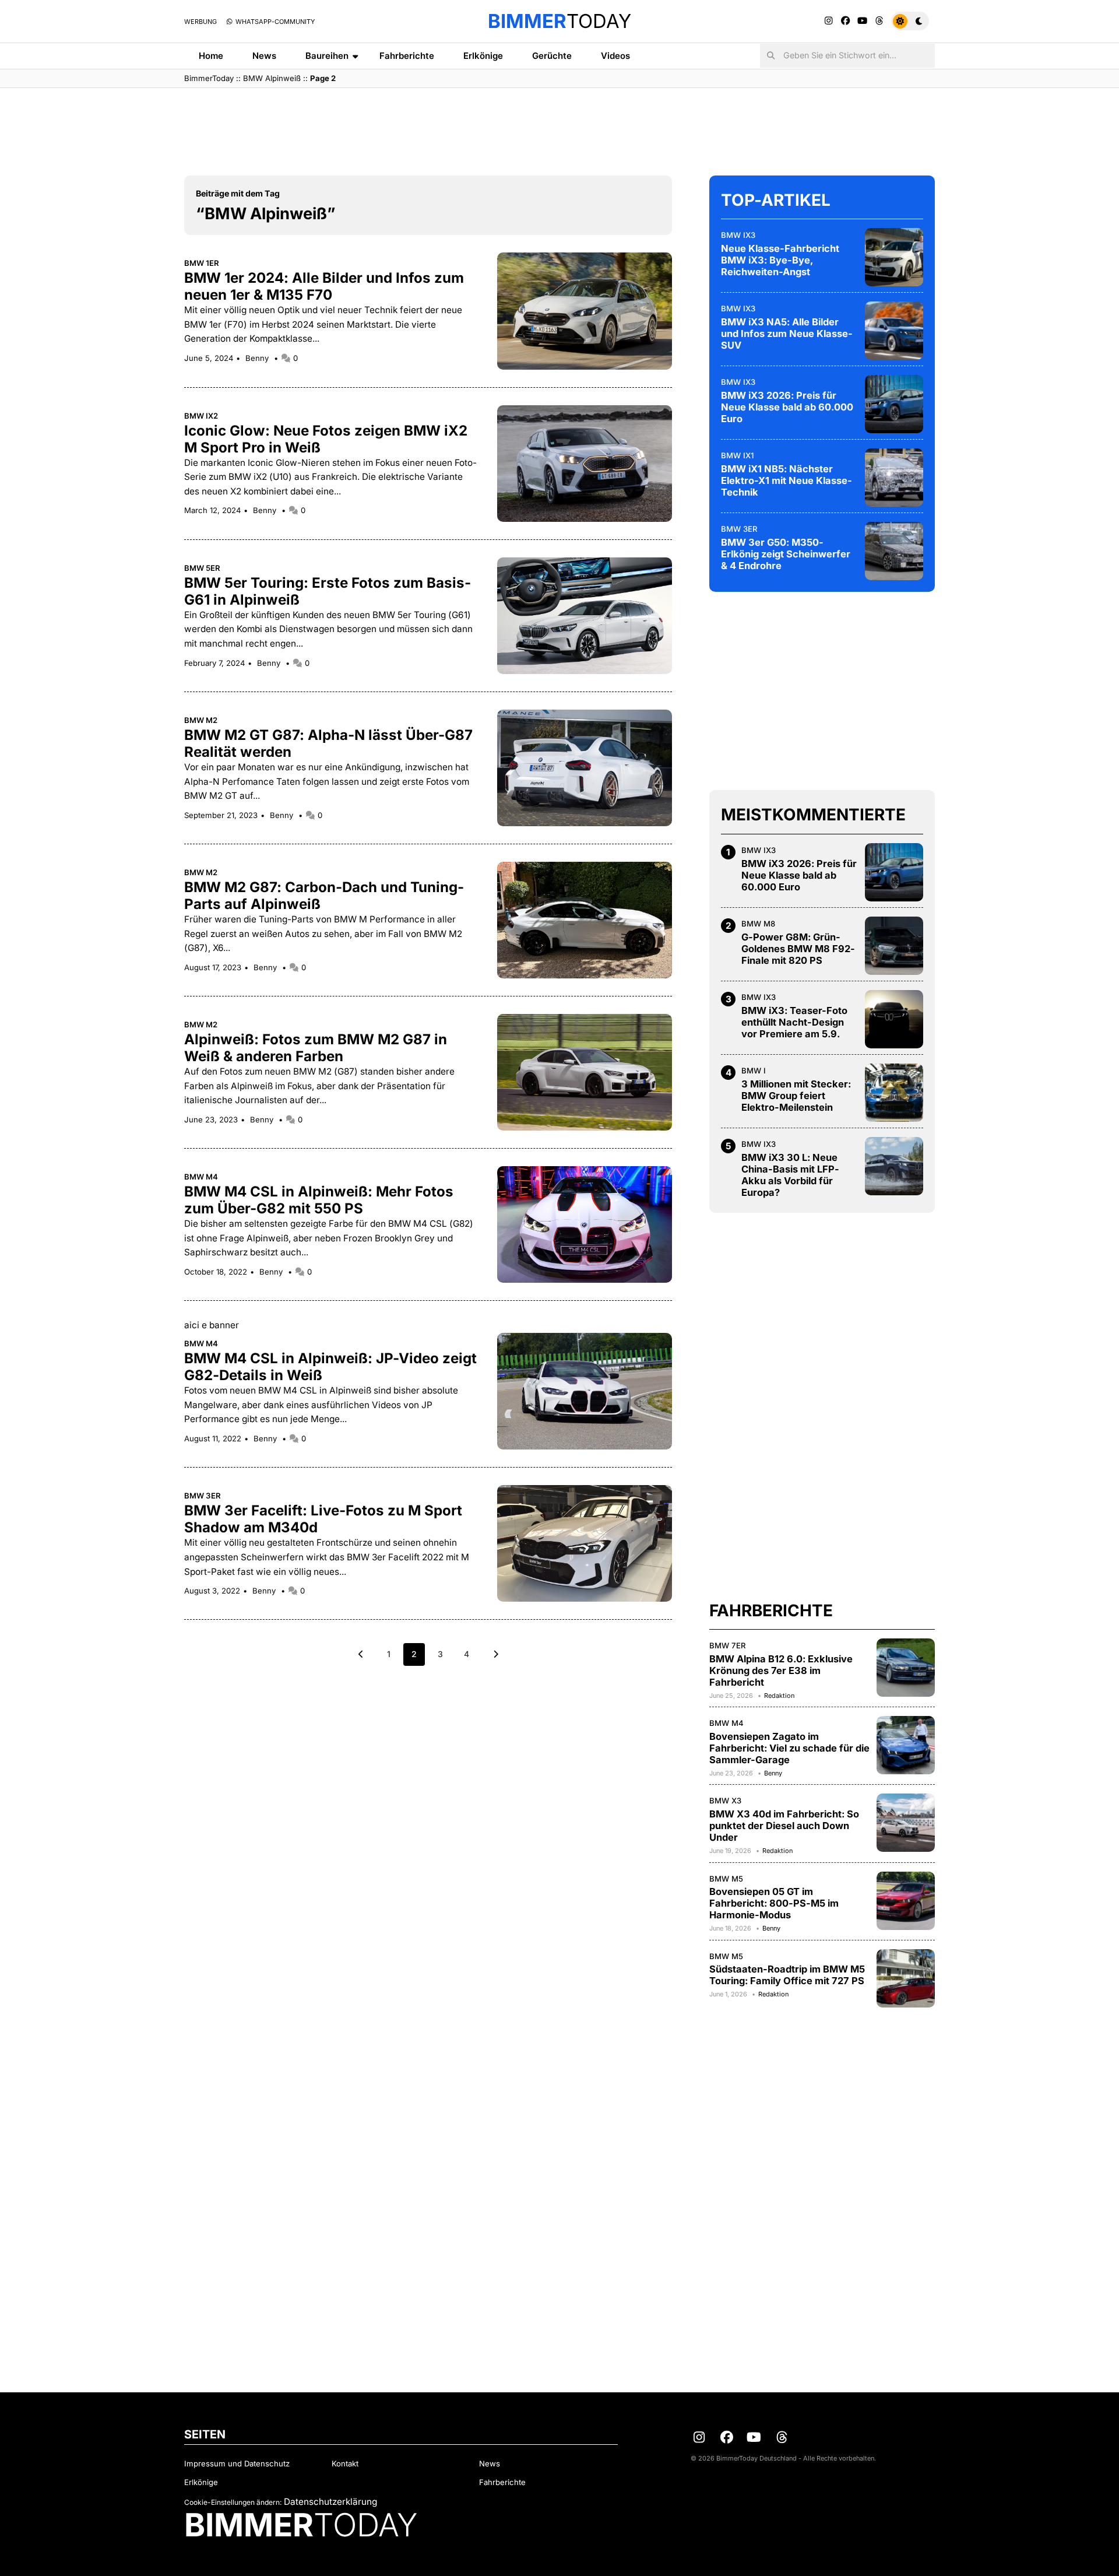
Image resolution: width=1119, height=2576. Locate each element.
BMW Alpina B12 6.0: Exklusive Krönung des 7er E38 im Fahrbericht (781, 1670)
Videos (615, 56)
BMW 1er (202, 263)
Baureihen (327, 56)
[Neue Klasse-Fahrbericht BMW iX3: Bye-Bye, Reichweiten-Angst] (894, 257)
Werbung (200, 22)
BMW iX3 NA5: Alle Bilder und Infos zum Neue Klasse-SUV (787, 334)
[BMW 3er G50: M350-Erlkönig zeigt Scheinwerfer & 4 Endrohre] (894, 551)
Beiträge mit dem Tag (238, 193)
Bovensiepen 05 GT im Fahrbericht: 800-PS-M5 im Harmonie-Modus (774, 1903)
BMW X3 (725, 1801)
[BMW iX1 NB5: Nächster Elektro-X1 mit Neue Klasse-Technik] (894, 478)
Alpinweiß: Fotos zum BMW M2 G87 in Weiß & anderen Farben (316, 1048)
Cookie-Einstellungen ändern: (233, 2502)
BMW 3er (203, 1496)
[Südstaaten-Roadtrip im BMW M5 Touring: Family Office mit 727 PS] (906, 1978)
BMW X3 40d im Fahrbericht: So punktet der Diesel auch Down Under (784, 1826)
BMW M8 (758, 924)
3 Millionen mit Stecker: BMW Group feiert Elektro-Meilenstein (796, 1096)
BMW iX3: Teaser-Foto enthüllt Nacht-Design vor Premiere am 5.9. (794, 1022)
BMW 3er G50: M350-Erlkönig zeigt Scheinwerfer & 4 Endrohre (786, 554)
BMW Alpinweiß (272, 78)
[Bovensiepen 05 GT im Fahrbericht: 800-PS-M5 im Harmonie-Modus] (906, 1901)
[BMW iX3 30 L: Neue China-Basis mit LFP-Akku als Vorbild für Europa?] (894, 1166)
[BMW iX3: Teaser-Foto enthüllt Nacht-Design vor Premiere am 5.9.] (894, 1019)
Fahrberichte (407, 56)
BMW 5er (202, 568)
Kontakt (345, 2463)
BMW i (754, 1071)
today (559, 21)
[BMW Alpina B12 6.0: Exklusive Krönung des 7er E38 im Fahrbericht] (906, 1668)
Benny (258, 358)
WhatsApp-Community (274, 22)
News (264, 56)
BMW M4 (201, 1177)
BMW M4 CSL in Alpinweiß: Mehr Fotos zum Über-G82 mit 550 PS (319, 1200)
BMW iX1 (737, 455)
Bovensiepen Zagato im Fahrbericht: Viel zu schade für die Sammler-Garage (789, 1748)
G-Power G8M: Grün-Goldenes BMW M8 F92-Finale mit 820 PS (798, 949)
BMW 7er (728, 1645)
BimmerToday (209, 78)
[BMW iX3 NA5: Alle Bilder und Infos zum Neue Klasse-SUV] (894, 331)
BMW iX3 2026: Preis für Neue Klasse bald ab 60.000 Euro (787, 407)
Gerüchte (552, 56)
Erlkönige (483, 56)
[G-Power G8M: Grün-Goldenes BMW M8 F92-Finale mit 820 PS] (894, 946)
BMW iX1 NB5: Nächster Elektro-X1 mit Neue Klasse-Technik (787, 480)
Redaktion (779, 1696)
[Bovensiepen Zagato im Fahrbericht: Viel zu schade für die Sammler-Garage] (906, 1745)
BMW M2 (201, 720)
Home (211, 56)
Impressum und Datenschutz (237, 2463)
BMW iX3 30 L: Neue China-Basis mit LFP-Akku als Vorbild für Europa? (790, 1175)
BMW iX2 (201, 416)
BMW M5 (726, 1879)
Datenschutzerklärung (330, 2502)
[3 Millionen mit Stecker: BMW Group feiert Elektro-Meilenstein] (894, 1093)
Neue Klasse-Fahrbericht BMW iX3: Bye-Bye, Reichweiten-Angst (780, 260)
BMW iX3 (738, 235)
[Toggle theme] (910, 21)
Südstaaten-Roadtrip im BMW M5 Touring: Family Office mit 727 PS (787, 1975)
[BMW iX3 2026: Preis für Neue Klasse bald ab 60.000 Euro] (894, 404)
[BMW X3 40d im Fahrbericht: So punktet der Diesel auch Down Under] (906, 1823)
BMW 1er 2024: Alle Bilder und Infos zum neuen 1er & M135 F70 (324, 286)
